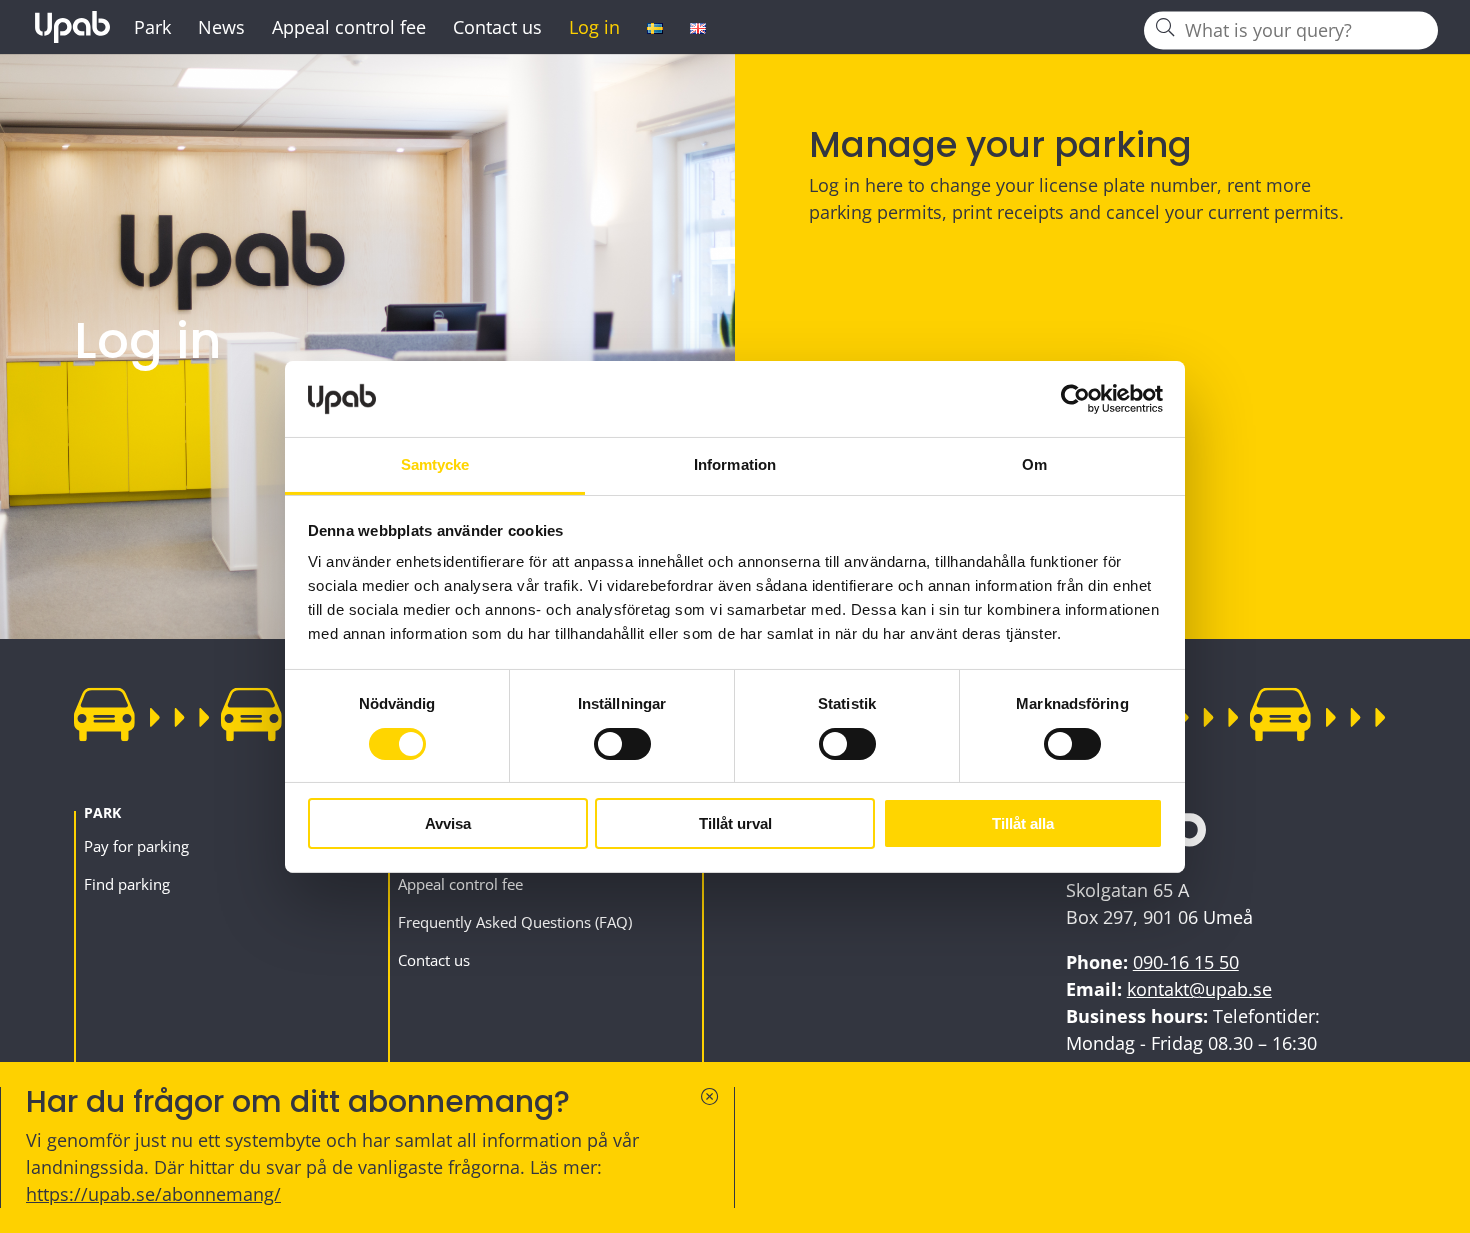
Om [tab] (1034, 464)
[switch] (622, 744)
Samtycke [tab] (435, 464)
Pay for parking (136, 846)
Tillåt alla (1023, 823)
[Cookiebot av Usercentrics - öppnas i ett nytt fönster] (1075, 399)
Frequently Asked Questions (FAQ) (515, 922)
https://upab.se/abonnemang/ (153, 1194)
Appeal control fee (349, 29)
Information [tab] (735, 464)
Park (152, 29)
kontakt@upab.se (1199, 989)
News (221, 29)
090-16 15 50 (1186, 962)
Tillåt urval (735, 823)
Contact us (497, 29)
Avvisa (448, 823)
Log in (594, 29)
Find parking (127, 884)
